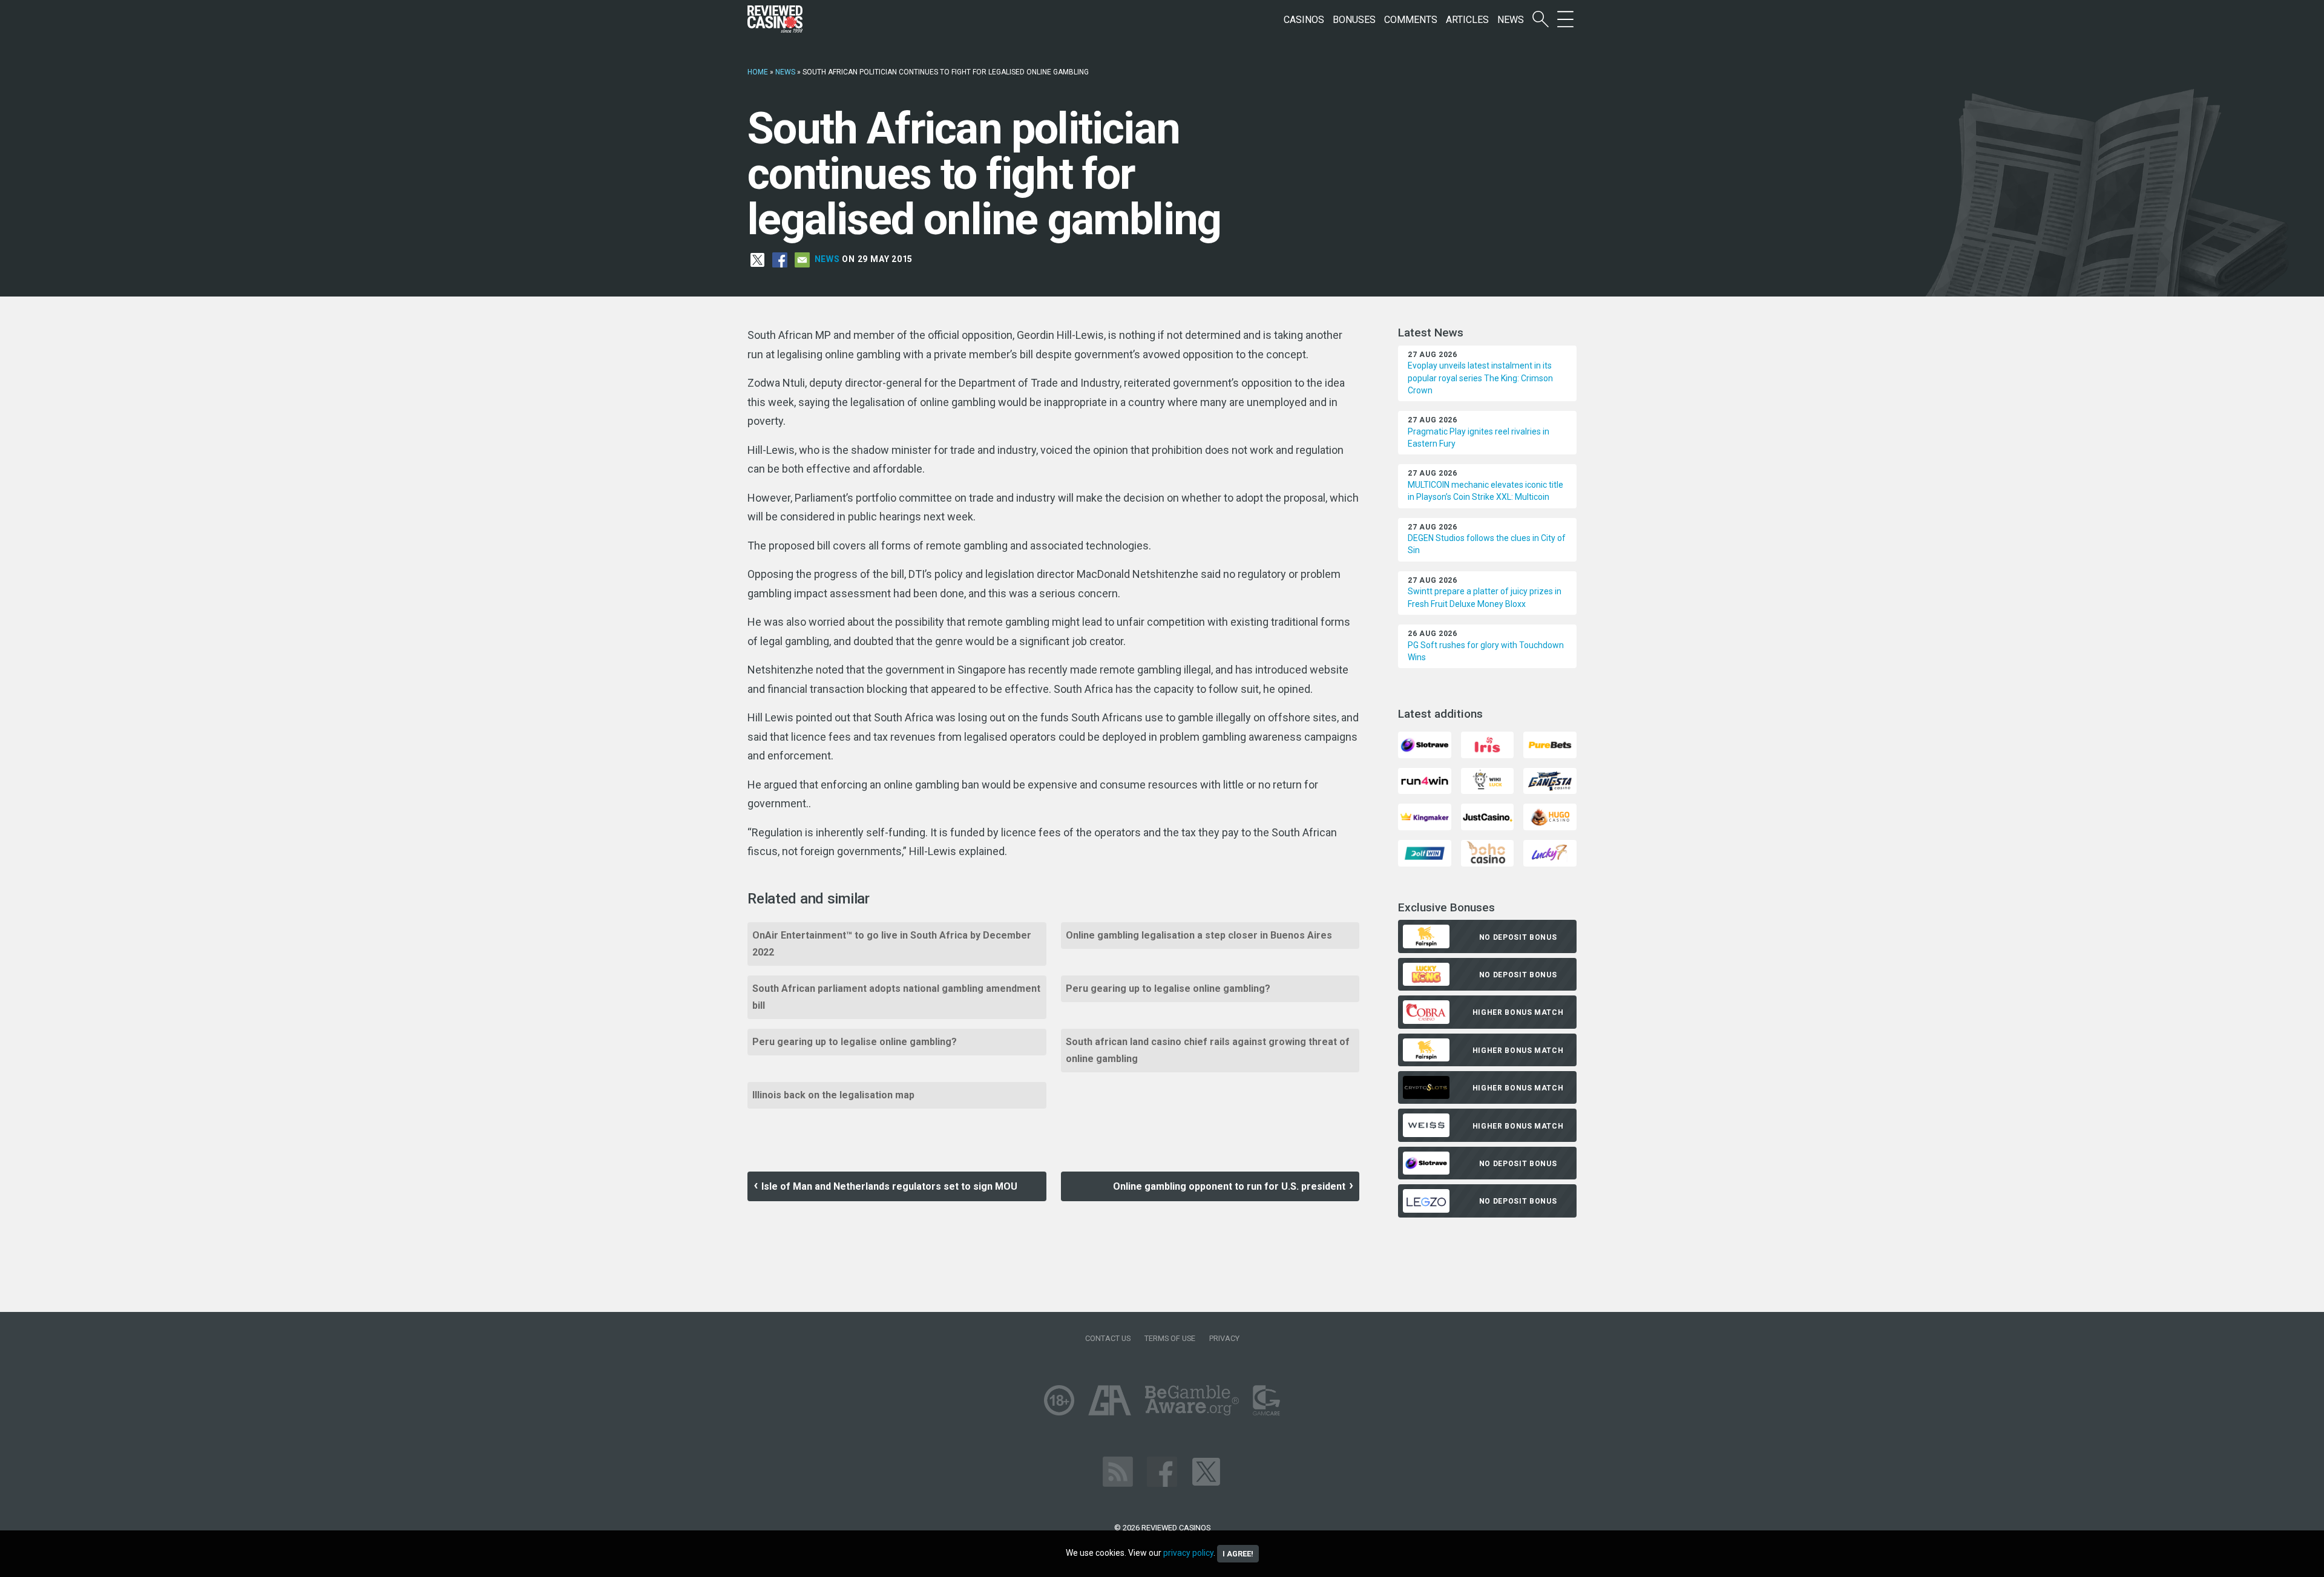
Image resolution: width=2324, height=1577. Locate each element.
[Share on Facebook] (780, 259)
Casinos (1304, 20)
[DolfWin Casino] (1424, 852)
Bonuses (1354, 20)
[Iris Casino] (1487, 744)
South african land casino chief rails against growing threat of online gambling (1208, 1050)
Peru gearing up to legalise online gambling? (1168, 988)
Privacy (1224, 1338)
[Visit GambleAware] (1192, 1399)
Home (758, 72)
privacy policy (1188, 1553)
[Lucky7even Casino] (1550, 852)
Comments (1411, 20)
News (1511, 20)
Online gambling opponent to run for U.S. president (1229, 1186)
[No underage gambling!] (1059, 1399)
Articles (1467, 20)
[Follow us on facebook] (1162, 1471)
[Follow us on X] (1206, 1471)
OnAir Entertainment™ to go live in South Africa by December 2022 (892, 944)
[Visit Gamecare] (1266, 1399)
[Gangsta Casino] (1550, 780)
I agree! (1238, 1554)
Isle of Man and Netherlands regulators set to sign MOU (889, 1186)
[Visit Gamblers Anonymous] (1110, 1399)
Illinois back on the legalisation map (833, 1095)
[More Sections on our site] (1565, 20)
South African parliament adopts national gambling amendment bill (896, 997)
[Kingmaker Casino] (1424, 816)
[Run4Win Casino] (1424, 780)
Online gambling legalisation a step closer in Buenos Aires (1199, 935)
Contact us (1108, 1338)
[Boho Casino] (1487, 852)
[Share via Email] (802, 259)
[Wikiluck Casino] (1487, 780)
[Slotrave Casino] (1424, 744)
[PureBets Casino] (1550, 744)
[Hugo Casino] (1550, 816)
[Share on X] (757, 259)
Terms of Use (1170, 1338)
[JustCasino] (1487, 816)
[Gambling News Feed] (1118, 1471)
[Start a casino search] (1541, 20)
